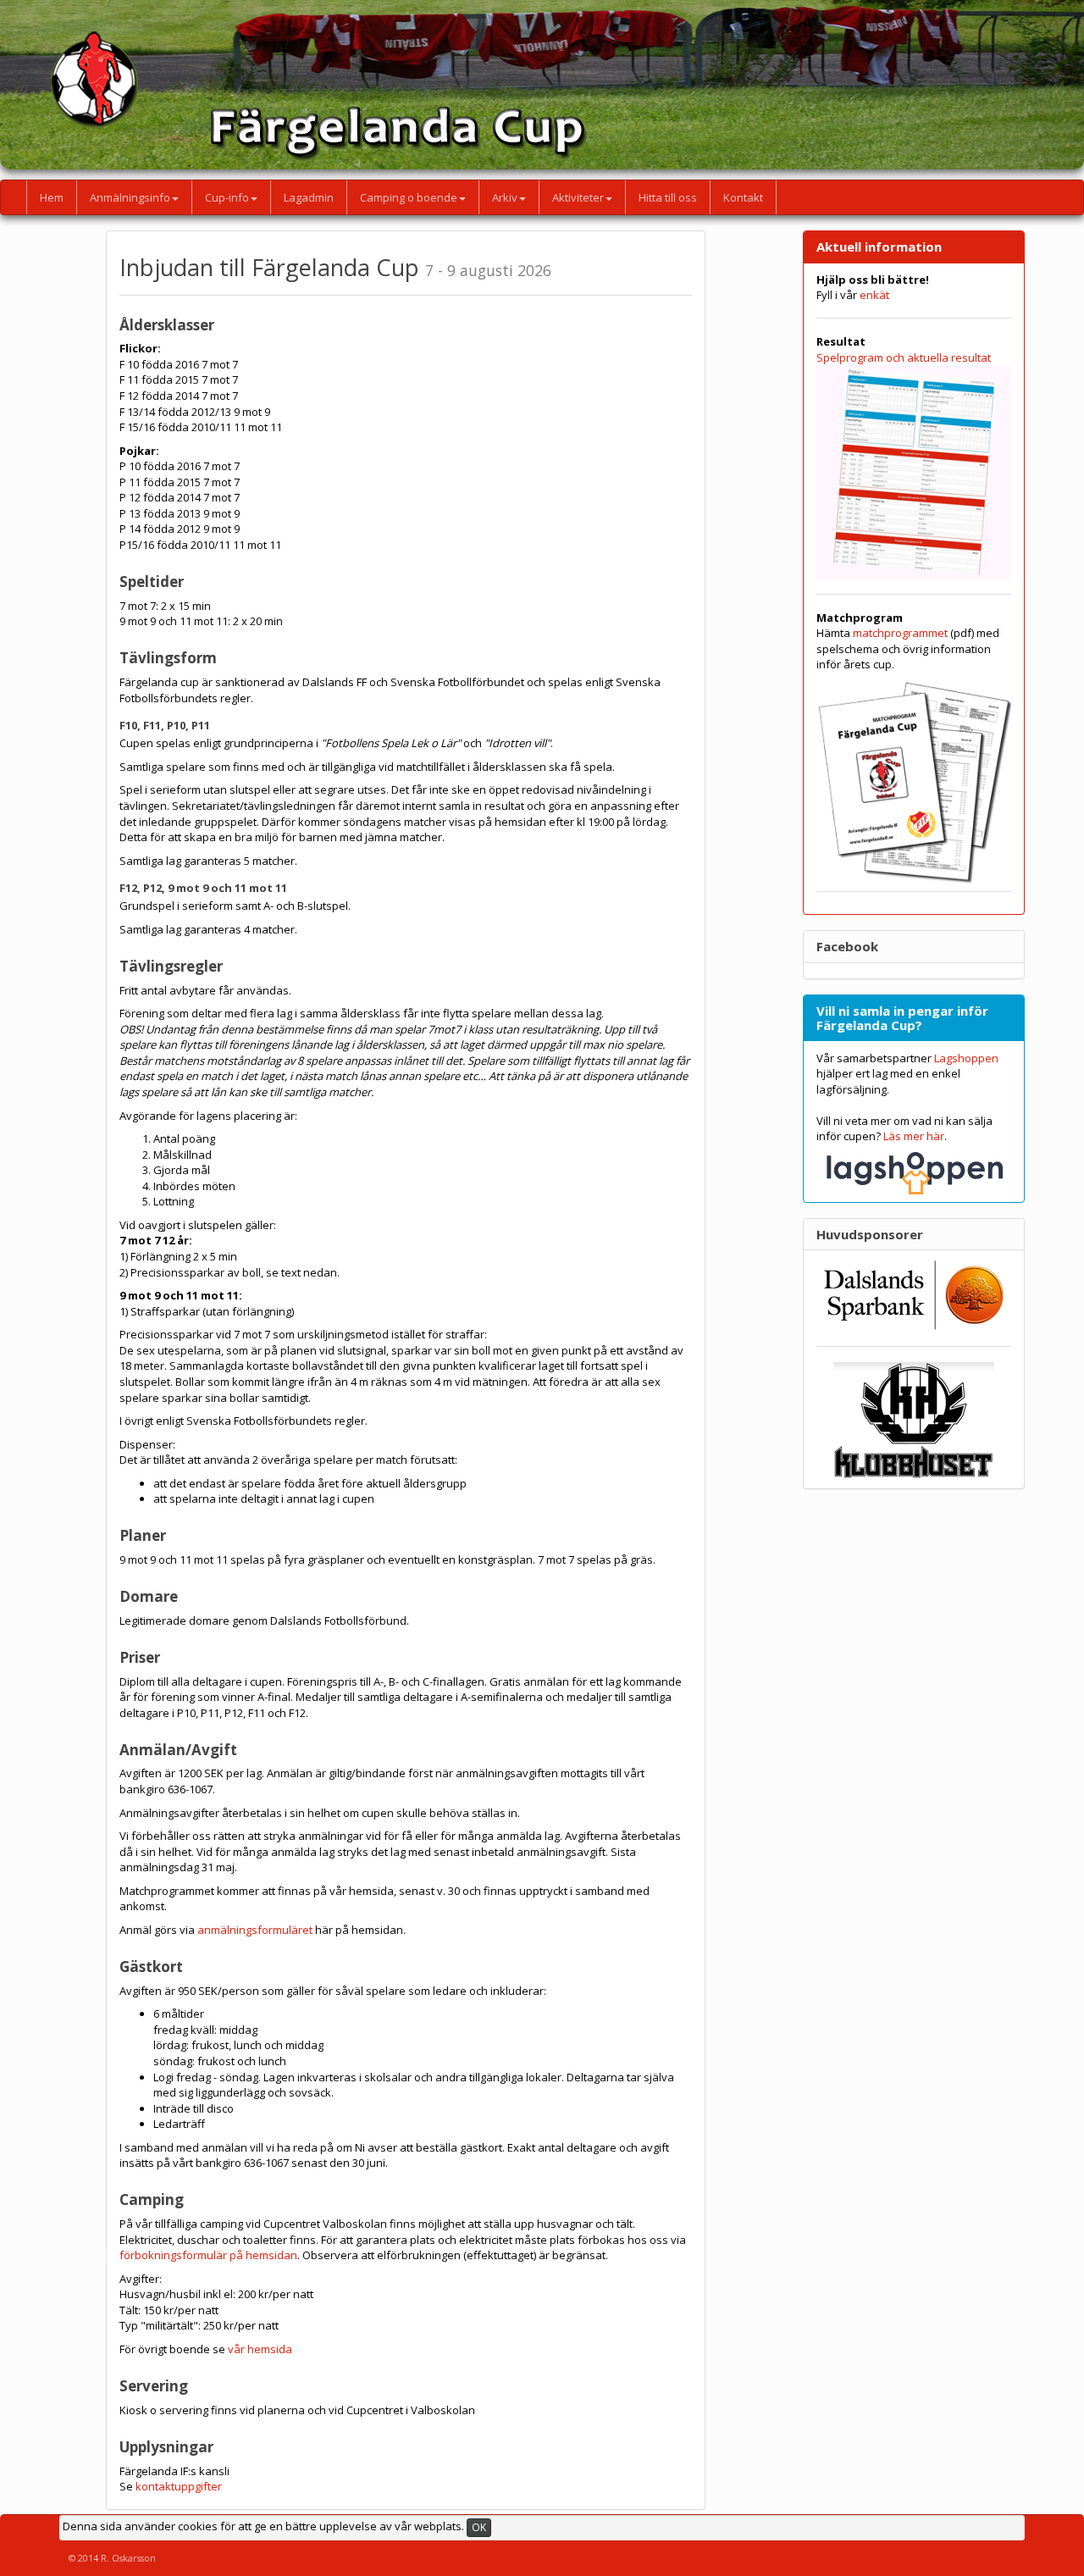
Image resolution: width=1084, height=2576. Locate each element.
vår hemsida (260, 2349)
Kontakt (743, 197)
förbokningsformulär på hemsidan (208, 2255)
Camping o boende (409, 197)
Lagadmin (309, 197)
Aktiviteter (578, 197)
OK (479, 2527)
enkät (874, 295)
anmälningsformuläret (255, 1930)
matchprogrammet (900, 633)
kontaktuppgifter (179, 2486)
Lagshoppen (966, 1058)
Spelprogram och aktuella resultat (904, 357)
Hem (52, 197)
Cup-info (227, 197)
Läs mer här (914, 1136)
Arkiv (505, 197)
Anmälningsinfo (130, 197)
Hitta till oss (668, 197)
